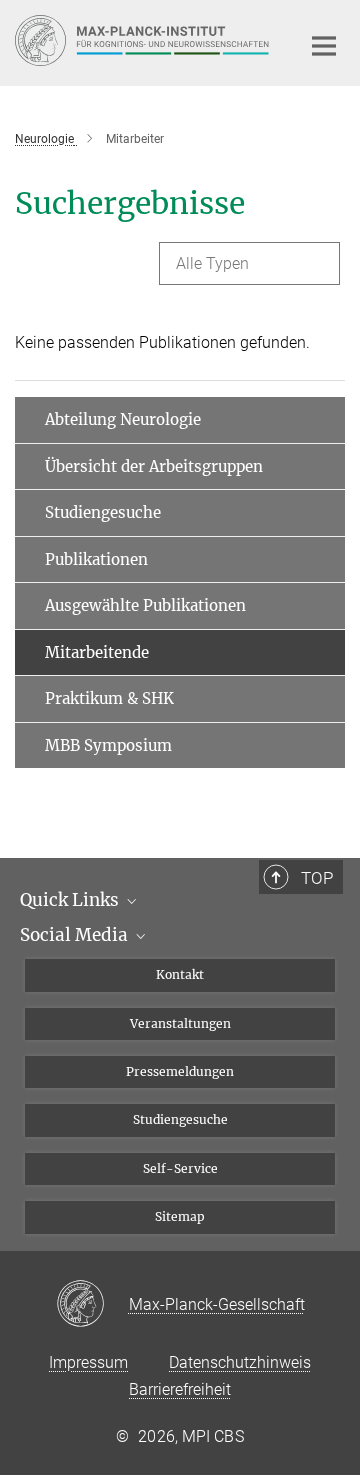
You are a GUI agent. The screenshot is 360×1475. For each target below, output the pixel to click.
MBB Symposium (108, 745)
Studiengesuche (103, 512)
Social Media (76, 935)
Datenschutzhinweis (240, 1362)
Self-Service (180, 1168)
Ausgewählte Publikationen (145, 605)
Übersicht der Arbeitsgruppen (154, 466)
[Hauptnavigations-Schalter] (324, 46)
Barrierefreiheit (180, 1389)
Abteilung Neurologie (123, 419)
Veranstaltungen (180, 1023)
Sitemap (180, 1216)
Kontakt (180, 974)
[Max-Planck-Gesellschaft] (92, 1305)
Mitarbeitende (97, 652)
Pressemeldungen (180, 1071)
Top (317, 878)
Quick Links (71, 900)
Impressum (88, 1362)
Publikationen (96, 559)
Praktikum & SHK (109, 698)
